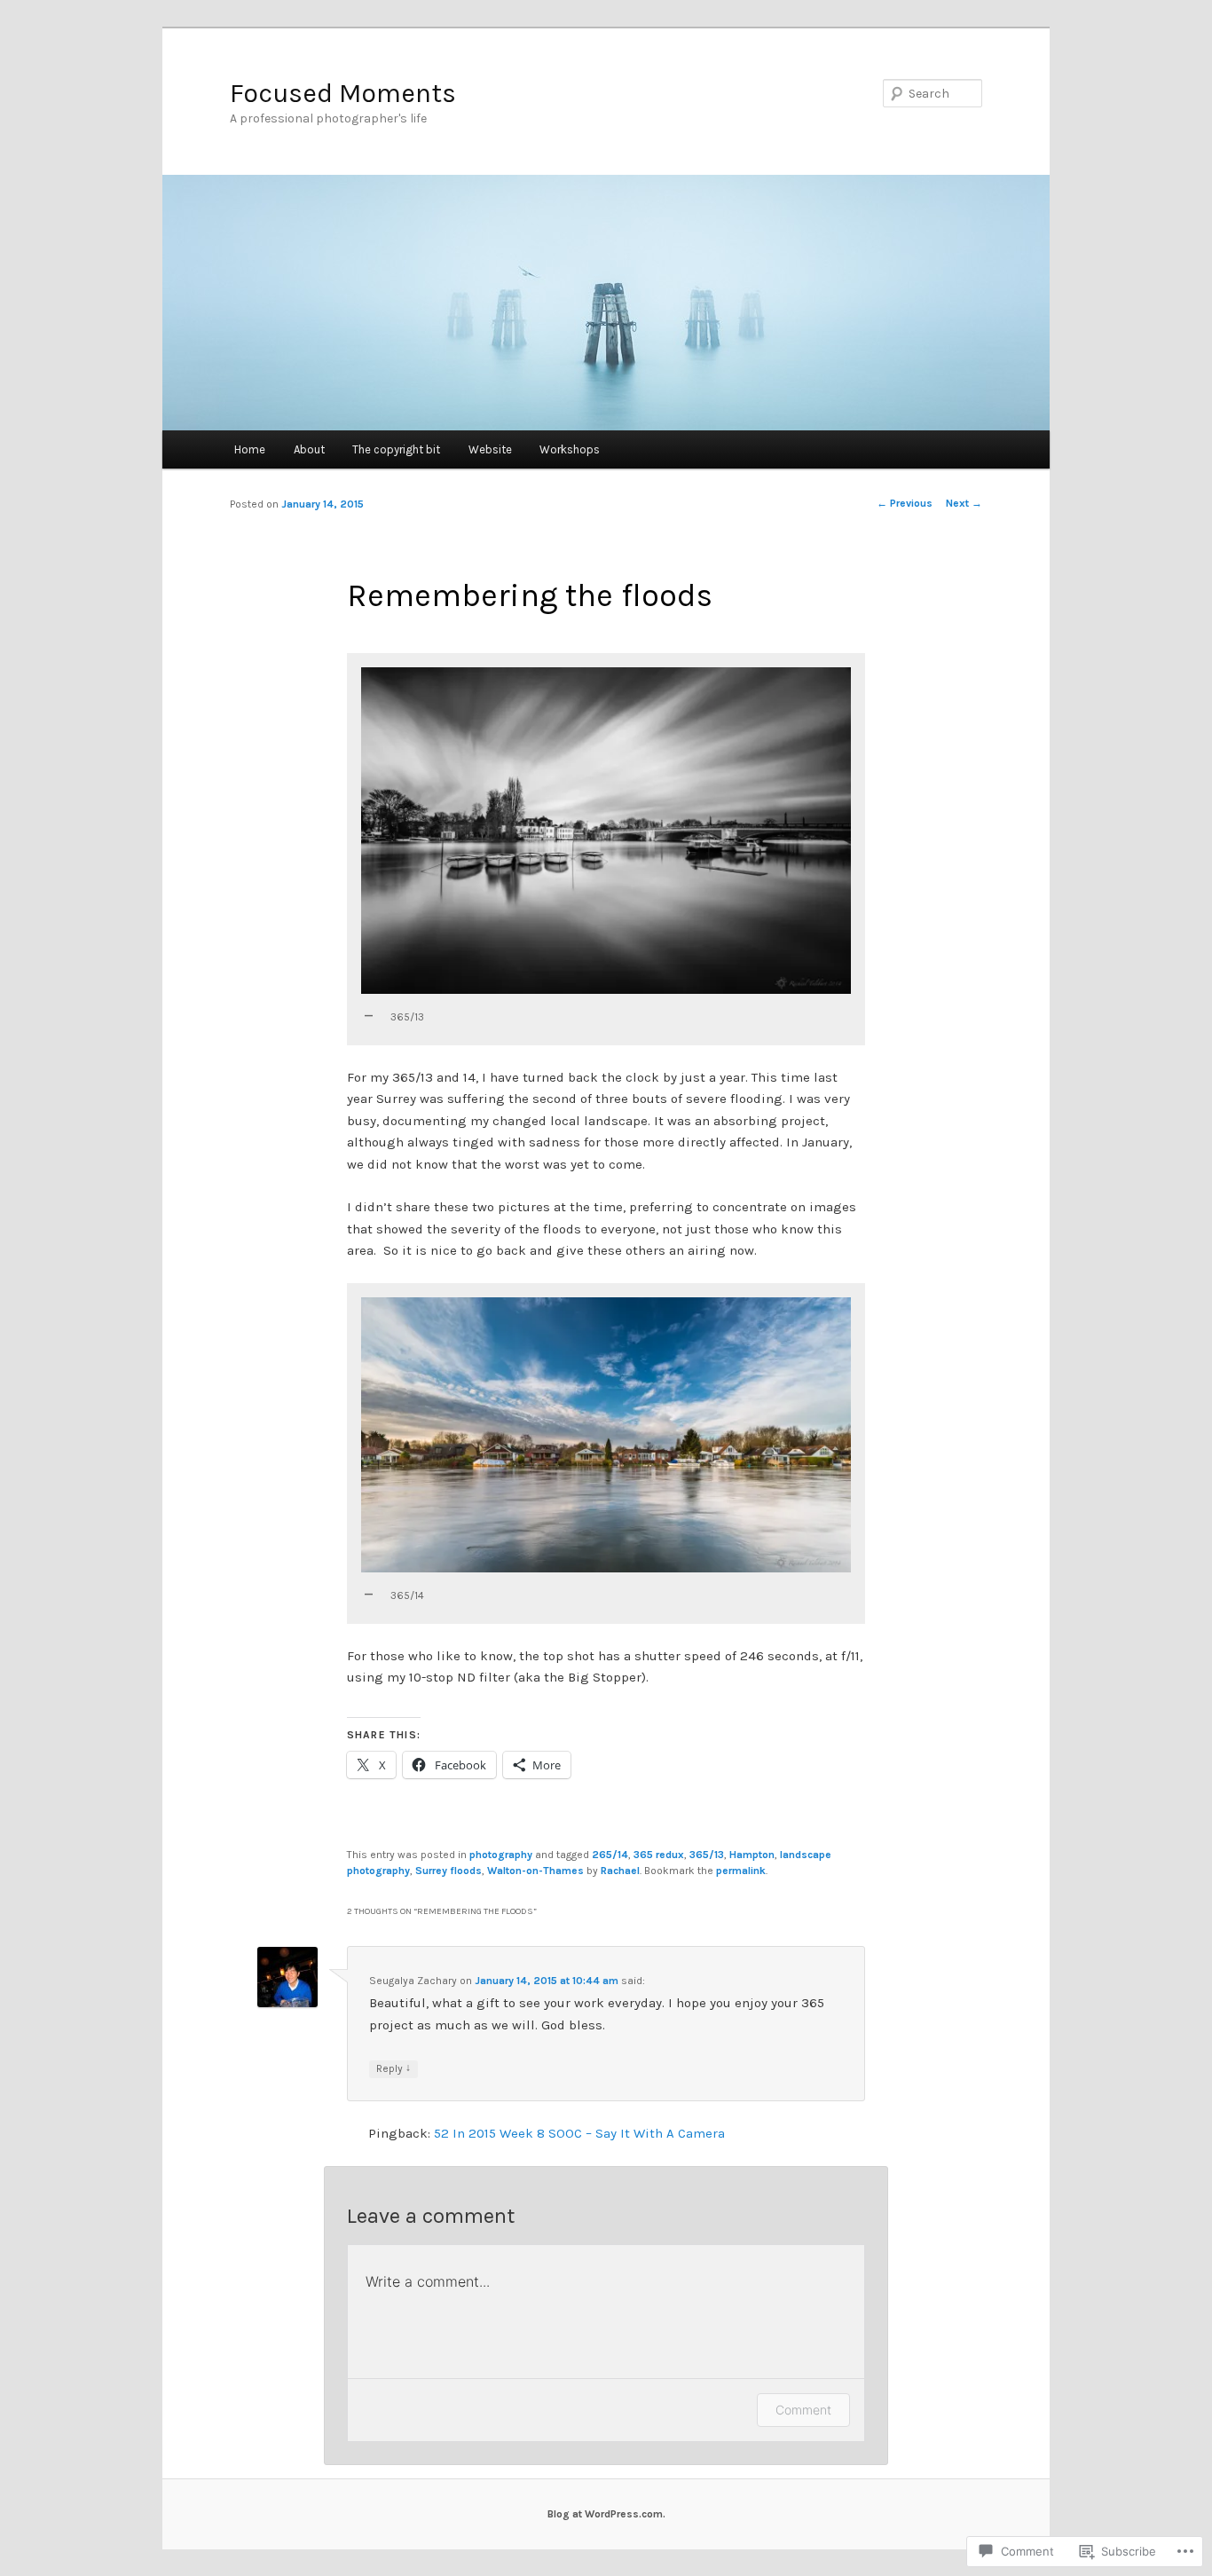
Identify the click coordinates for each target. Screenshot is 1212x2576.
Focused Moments (343, 93)
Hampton (752, 1855)
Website (490, 449)
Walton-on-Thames (535, 1871)
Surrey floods (449, 1871)
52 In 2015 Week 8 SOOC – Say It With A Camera (579, 2133)
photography (501, 1855)
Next (964, 503)
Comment (803, 2410)
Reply (394, 2068)
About (309, 449)
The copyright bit (396, 449)
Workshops (570, 449)
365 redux (659, 1855)
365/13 (707, 1855)
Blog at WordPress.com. (606, 2514)
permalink (741, 1871)
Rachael (620, 1871)
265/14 (610, 1855)
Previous (905, 503)
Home (250, 449)
